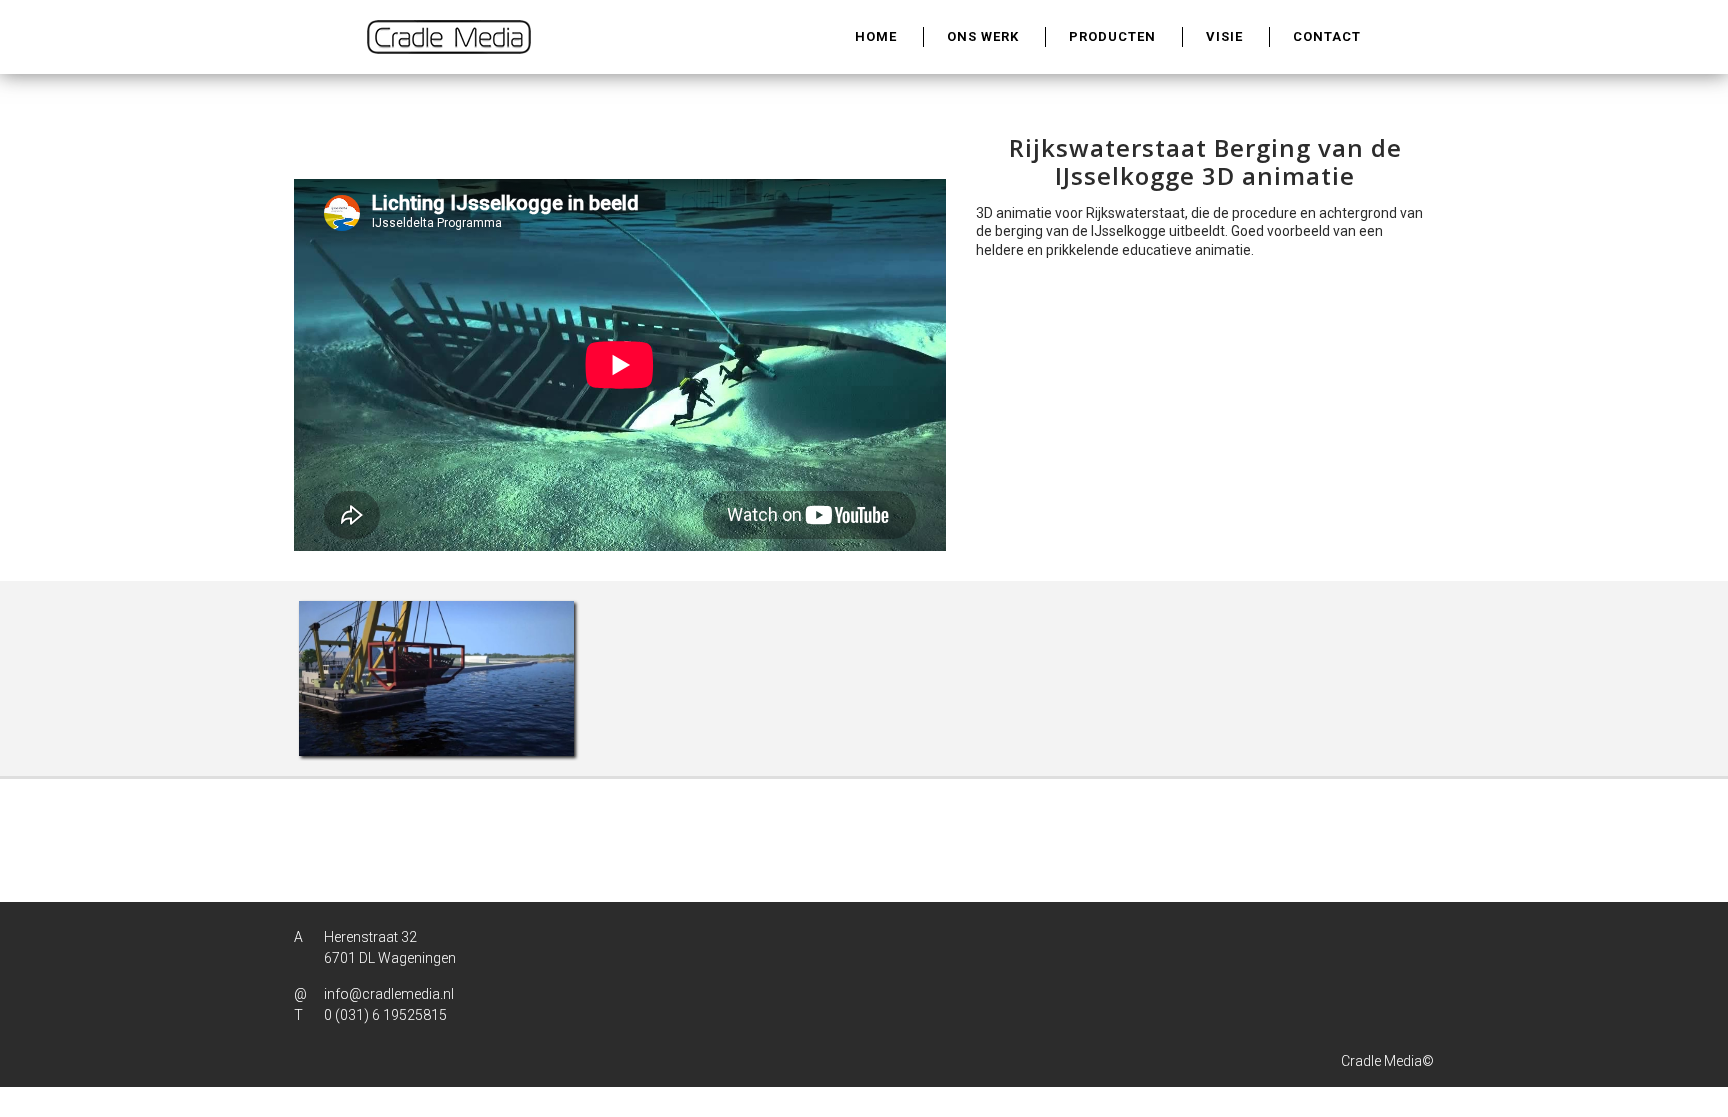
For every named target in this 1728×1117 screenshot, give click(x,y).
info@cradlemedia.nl (389, 994)
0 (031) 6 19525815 (385, 1015)
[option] (436, 678)
